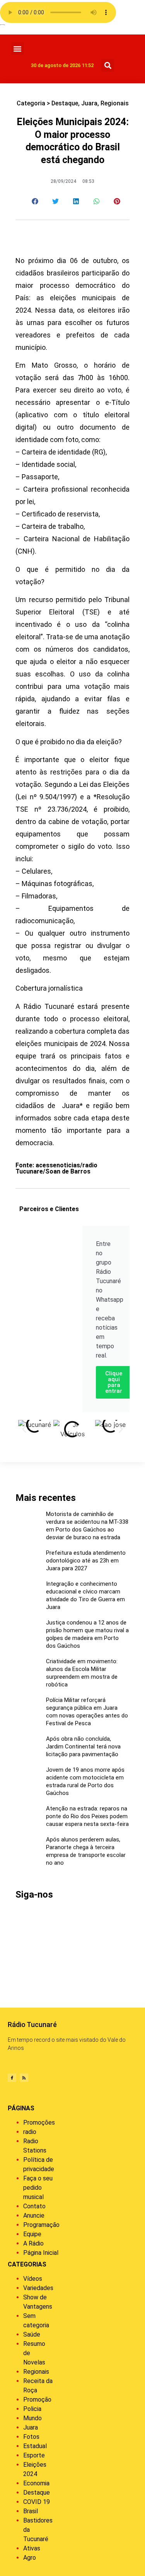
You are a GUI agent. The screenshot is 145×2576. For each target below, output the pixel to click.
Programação (41, 2225)
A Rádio (33, 2243)
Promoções (39, 2123)
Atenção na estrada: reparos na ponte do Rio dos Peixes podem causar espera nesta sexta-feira (87, 1816)
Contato (34, 2206)
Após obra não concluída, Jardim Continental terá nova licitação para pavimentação (83, 1747)
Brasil (31, 2511)
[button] (18, 49)
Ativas (32, 2548)
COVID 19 (37, 2502)
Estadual (35, 2446)
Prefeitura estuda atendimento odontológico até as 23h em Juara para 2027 (86, 1561)
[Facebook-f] (12, 2078)
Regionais (115, 103)
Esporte (34, 2455)
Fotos (31, 2437)
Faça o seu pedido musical (38, 2188)
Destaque (65, 103)
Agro (30, 2558)
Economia (36, 2483)
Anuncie (34, 2215)
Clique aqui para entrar (114, 1382)
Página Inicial (41, 2253)
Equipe (32, 2234)
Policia (32, 2409)
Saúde (32, 2334)
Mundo (32, 2418)
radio (30, 2132)
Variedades (38, 2288)
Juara (89, 103)
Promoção (37, 2400)
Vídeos (33, 2279)
